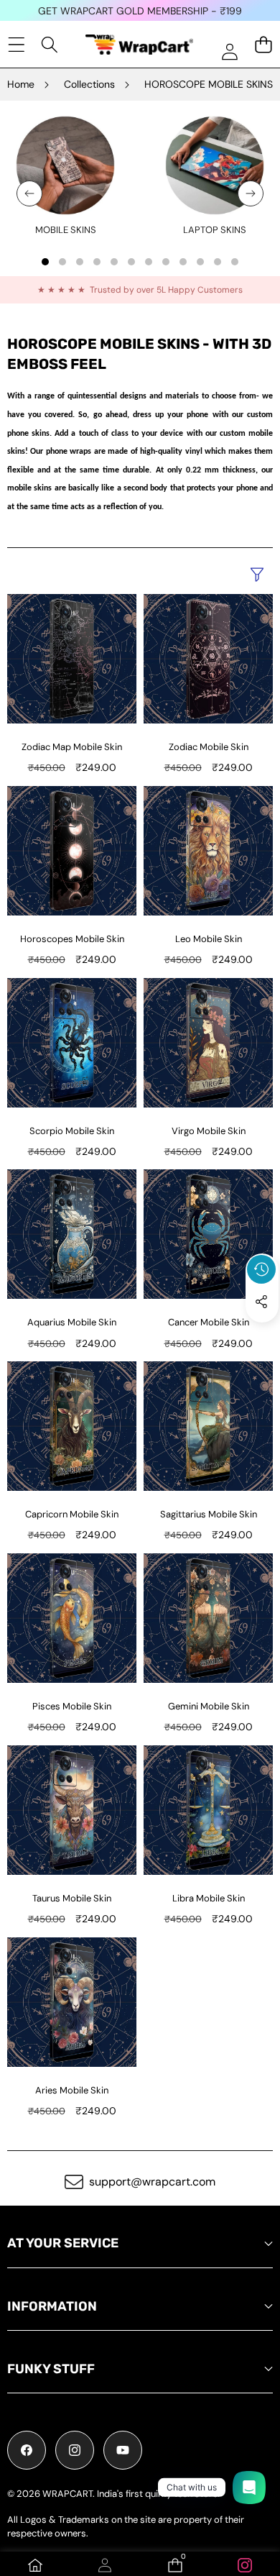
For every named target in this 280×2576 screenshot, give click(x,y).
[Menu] (16, 44)
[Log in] (229, 51)
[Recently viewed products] (261, 1269)
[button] (262, 1335)
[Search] (50, 44)
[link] (66, 230)
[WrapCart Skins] (139, 45)
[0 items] (263, 44)
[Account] (105, 2565)
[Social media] (261, 1302)
